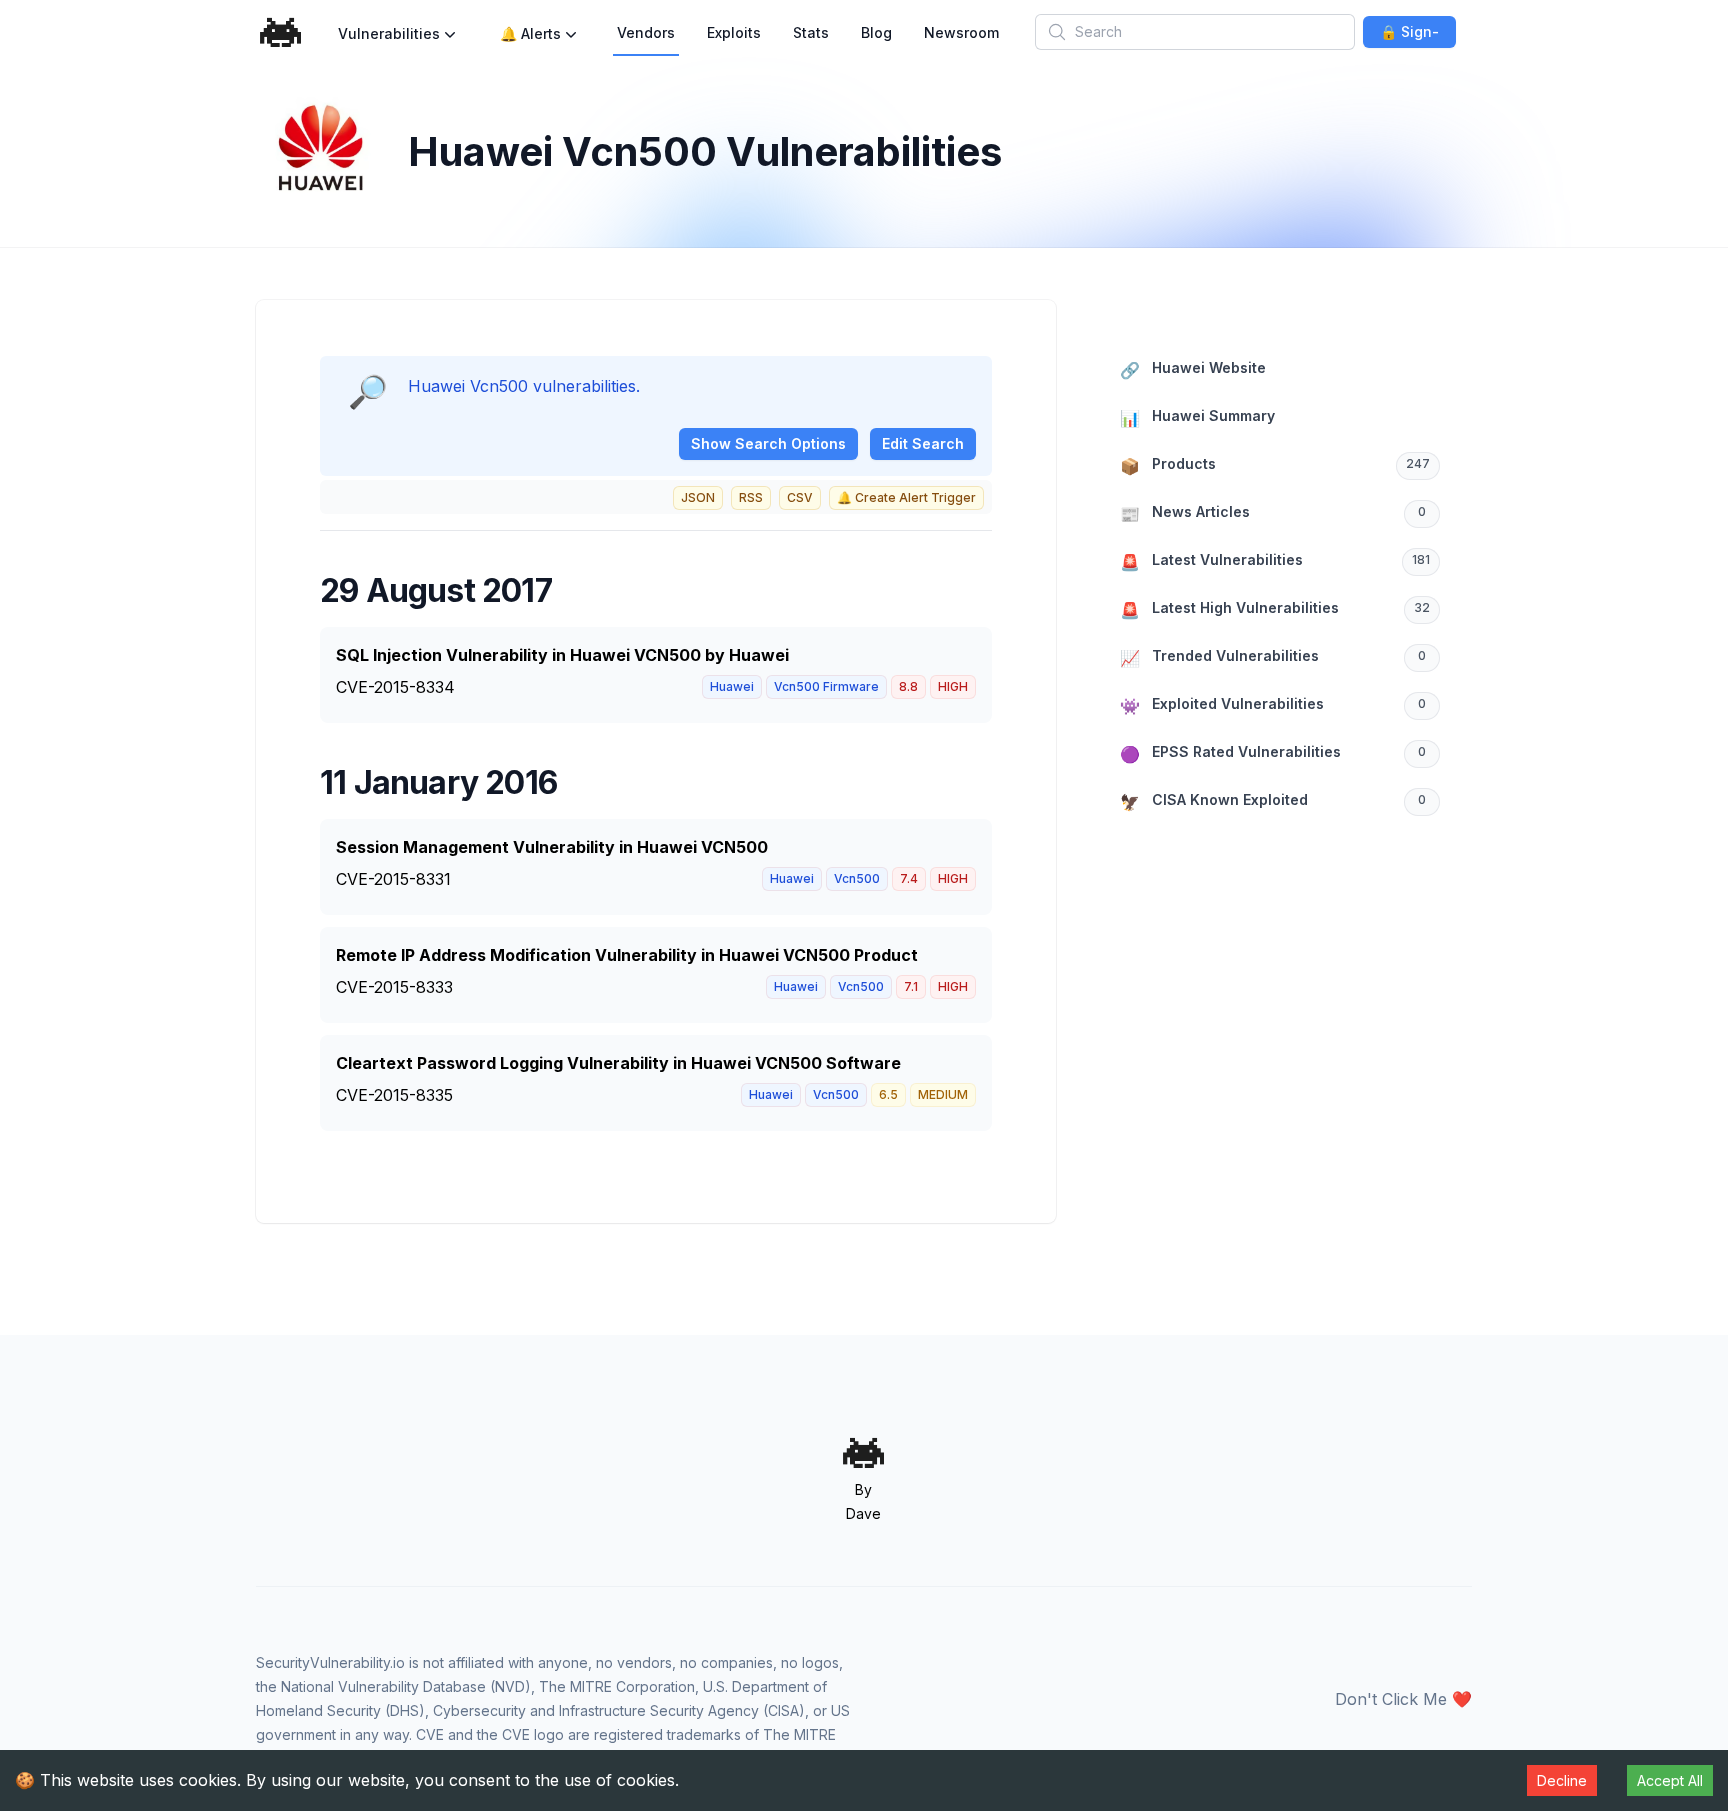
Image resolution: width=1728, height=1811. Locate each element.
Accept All (1670, 1780)
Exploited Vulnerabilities (1273, 705)
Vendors (646, 32)
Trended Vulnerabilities (1273, 657)
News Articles (1273, 513)
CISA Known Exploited (1273, 801)
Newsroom (961, 32)
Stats (811, 32)
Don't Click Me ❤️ (1403, 1699)
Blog (876, 32)
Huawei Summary (1197, 417)
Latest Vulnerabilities (1275, 561)
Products (1275, 465)
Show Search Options (768, 443)
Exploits (734, 32)
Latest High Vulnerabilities (1275, 609)
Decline (1562, 1780)
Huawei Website (1193, 369)
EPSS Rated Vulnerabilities (1273, 753)
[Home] (281, 32)
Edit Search (923, 443)
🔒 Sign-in (1409, 35)
